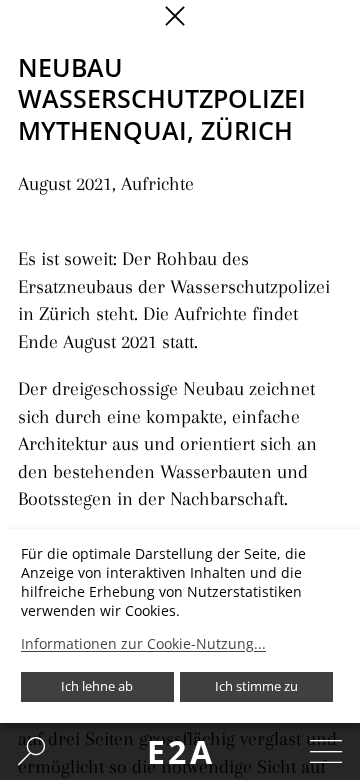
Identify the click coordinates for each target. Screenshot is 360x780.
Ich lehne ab (97, 686)
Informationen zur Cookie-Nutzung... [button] (143, 644)
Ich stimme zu (256, 686)
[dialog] (180, 626)
